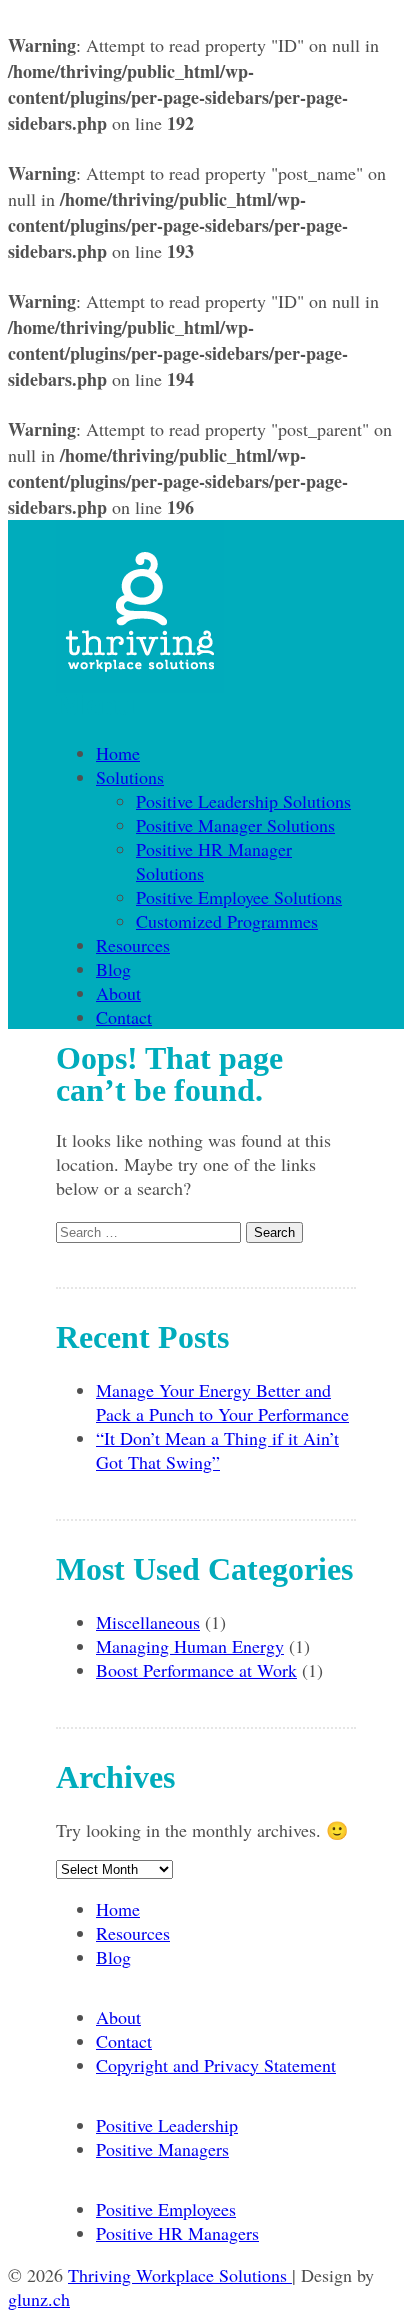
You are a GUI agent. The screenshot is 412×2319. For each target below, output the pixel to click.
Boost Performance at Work (196, 1670)
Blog (113, 969)
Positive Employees (166, 2209)
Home (118, 753)
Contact (124, 1017)
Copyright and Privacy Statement (216, 2065)
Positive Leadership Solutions (243, 801)
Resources (133, 945)
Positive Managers (162, 2149)
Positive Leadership (167, 2125)
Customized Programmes (227, 921)
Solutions (130, 777)
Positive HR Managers (177, 2233)
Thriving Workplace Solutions (180, 2275)
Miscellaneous (148, 1622)
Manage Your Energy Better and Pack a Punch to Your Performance (222, 1402)
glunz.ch (39, 2299)
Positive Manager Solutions (235, 825)
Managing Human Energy (190, 1646)
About (118, 993)
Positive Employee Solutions (239, 897)
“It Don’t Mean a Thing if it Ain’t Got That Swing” (217, 1450)
